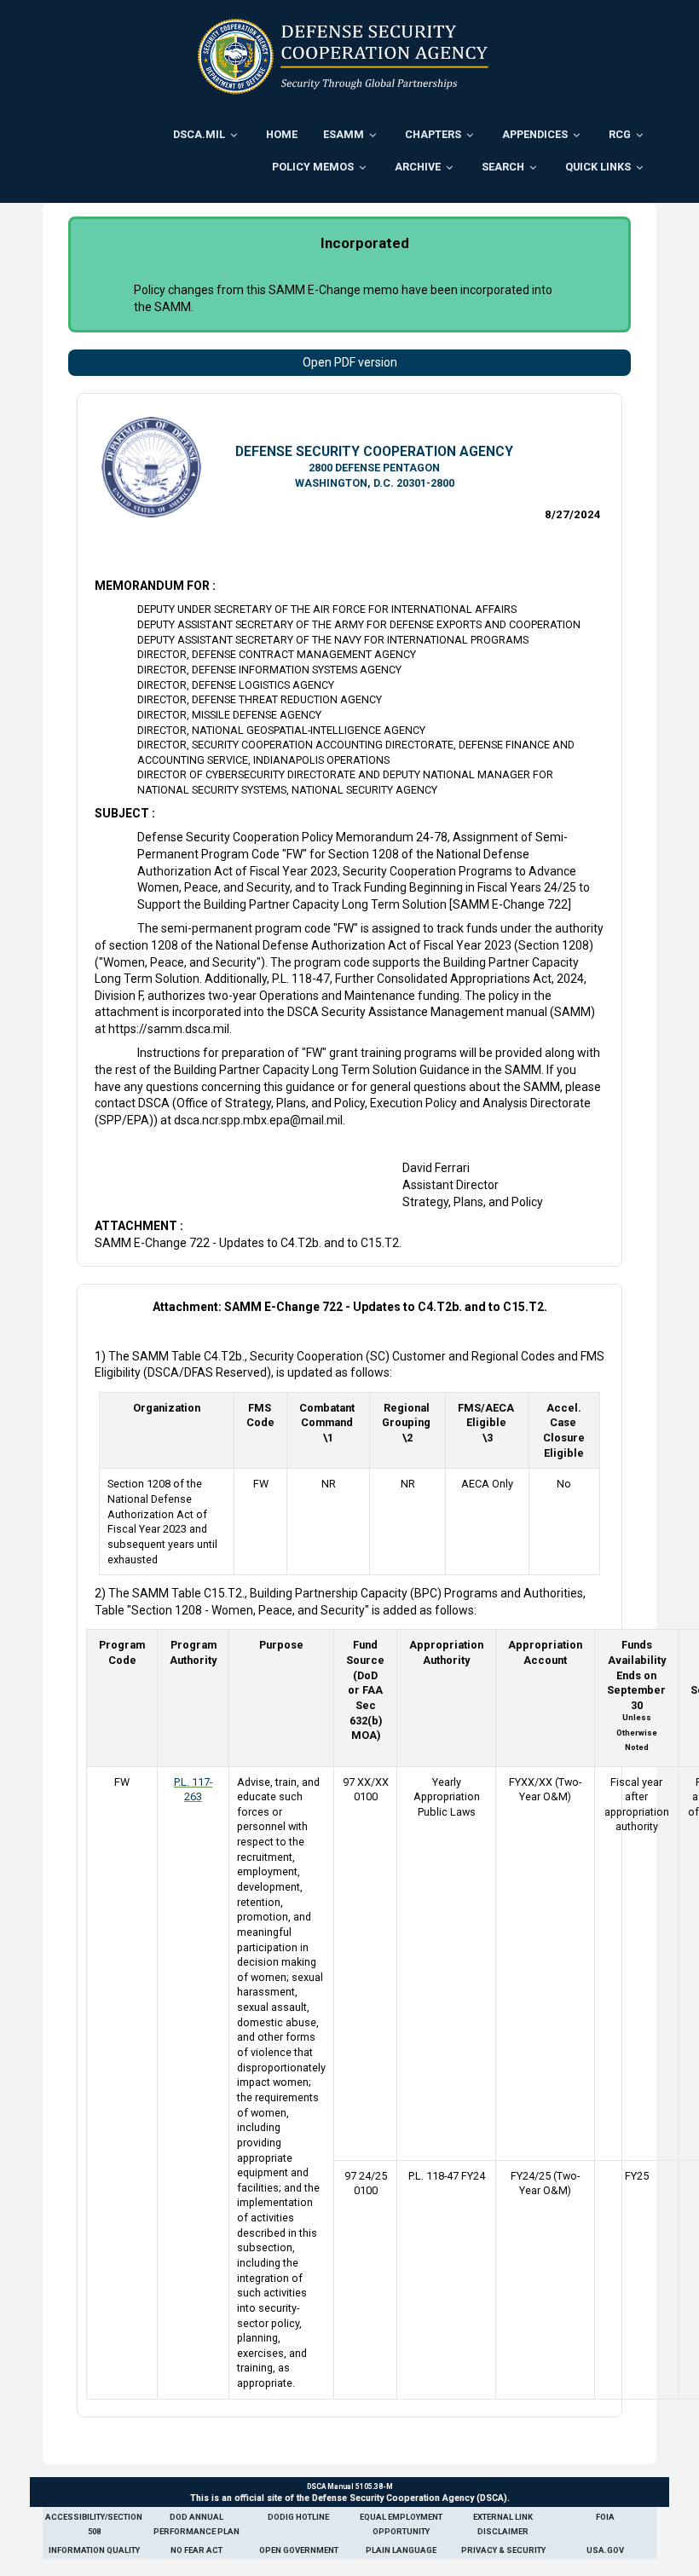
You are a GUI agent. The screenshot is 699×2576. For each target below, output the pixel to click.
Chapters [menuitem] (433, 134)
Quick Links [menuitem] (598, 167)
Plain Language (401, 2550)
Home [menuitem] (282, 134)
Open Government (299, 2550)
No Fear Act (196, 2550)
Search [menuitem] (503, 167)
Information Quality (94, 2550)
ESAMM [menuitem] (344, 134)
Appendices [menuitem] (535, 134)
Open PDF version (350, 362)
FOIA (605, 2517)
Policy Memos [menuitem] (313, 167)
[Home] (343, 56)
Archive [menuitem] (418, 167)
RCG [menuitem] (620, 134)
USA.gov (605, 2550)
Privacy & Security (503, 2550)
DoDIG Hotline (298, 2517)
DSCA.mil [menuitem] (199, 134)
